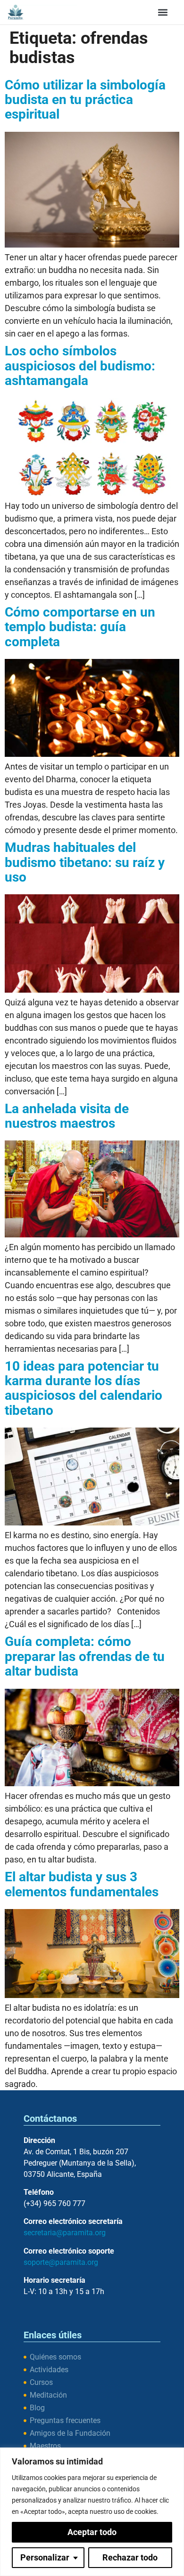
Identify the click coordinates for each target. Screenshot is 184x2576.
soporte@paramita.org (61, 2262)
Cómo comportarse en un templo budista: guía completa (80, 627)
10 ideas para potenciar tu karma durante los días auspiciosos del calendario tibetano (84, 1388)
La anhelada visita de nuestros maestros (67, 1116)
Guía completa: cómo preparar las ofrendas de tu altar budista (85, 1656)
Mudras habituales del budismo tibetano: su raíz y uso (85, 862)
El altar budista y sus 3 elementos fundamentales (82, 1884)
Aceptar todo (92, 2532)
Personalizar (45, 2557)
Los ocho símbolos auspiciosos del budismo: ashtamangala (80, 366)
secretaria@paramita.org (65, 2233)
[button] (163, 12)
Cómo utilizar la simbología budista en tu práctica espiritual (85, 100)
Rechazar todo (130, 2557)
